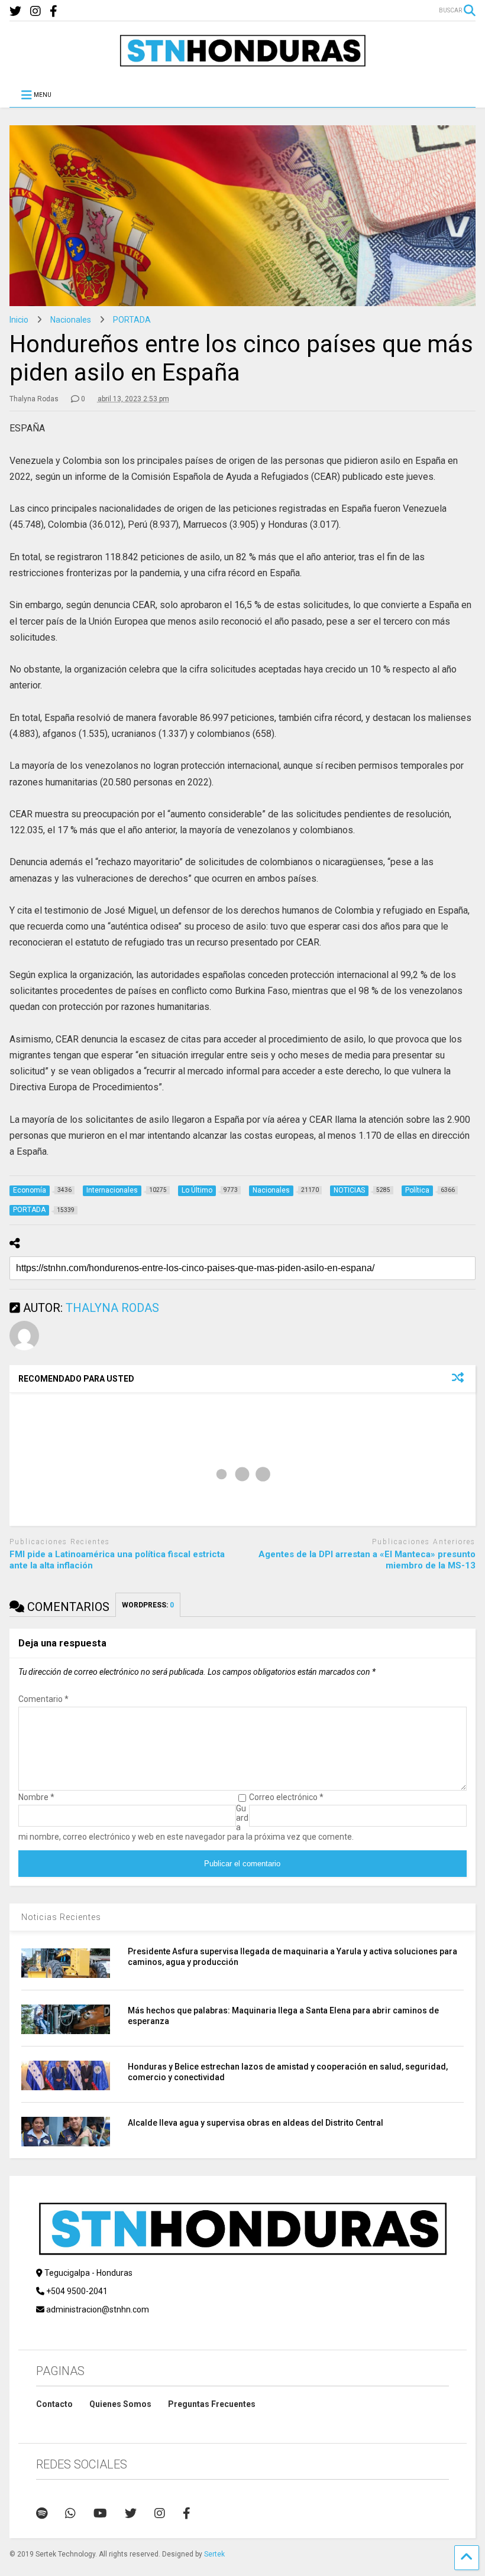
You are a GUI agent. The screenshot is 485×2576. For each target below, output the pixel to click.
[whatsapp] (70, 2513)
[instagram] (35, 12)
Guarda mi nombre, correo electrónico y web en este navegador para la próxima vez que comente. (186, 1823)
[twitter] (15, 12)
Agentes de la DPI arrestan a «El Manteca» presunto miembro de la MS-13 (367, 1560)
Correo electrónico (286, 1797)
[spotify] (42, 2513)
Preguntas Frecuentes (212, 2404)
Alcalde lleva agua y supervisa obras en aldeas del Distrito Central (256, 2123)
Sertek (214, 2554)
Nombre (36, 1797)
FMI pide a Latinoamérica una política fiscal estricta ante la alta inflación (117, 1560)
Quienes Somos (120, 2404)
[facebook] (54, 12)
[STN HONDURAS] (242, 63)
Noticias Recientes (61, 1917)
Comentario (43, 1699)
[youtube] (100, 2513)
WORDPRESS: (148, 1605)
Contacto (54, 2404)
